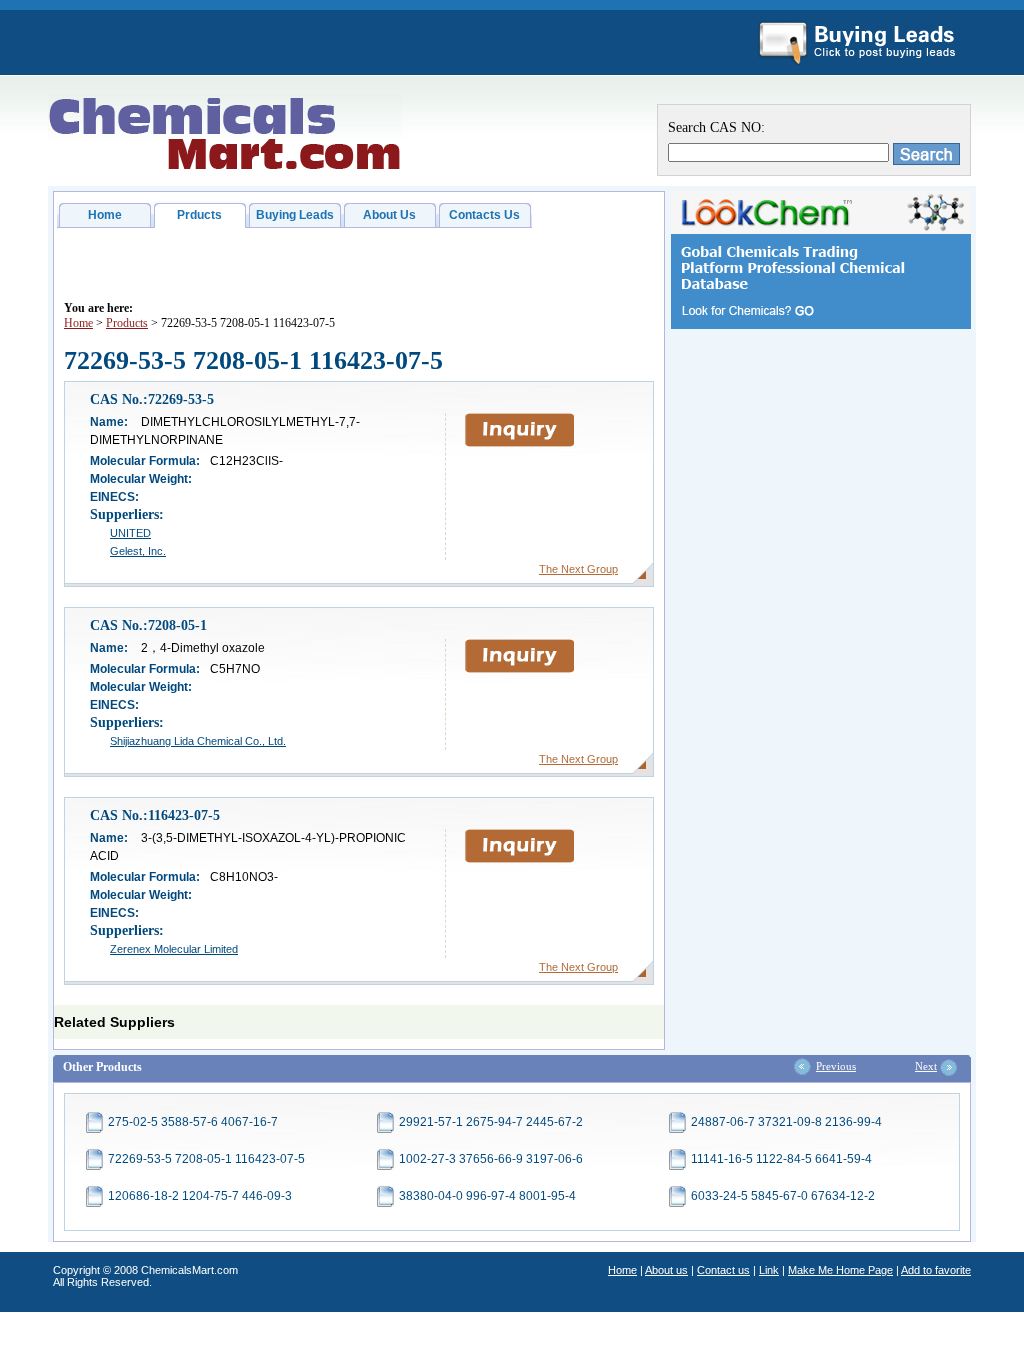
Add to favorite (936, 1270)
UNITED (130, 533)
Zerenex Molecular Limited (174, 949)
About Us (389, 215)
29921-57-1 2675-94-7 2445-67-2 (491, 1122)
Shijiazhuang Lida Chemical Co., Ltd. (198, 741)
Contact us (723, 1270)
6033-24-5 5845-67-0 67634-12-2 (783, 1196)
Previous (836, 1066)
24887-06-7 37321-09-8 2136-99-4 (786, 1122)
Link (769, 1270)
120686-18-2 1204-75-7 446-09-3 (200, 1196)
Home (105, 215)
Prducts (199, 215)
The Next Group (578, 569)
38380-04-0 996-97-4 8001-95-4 (487, 1196)
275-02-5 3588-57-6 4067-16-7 (193, 1122)
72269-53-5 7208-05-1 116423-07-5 (206, 1159)
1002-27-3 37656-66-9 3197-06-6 (491, 1159)
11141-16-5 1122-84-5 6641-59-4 (781, 1159)
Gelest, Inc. (138, 551)
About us (666, 1270)
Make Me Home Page (840, 1270)
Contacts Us (484, 215)
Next (926, 1066)
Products (127, 323)
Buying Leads (295, 215)
